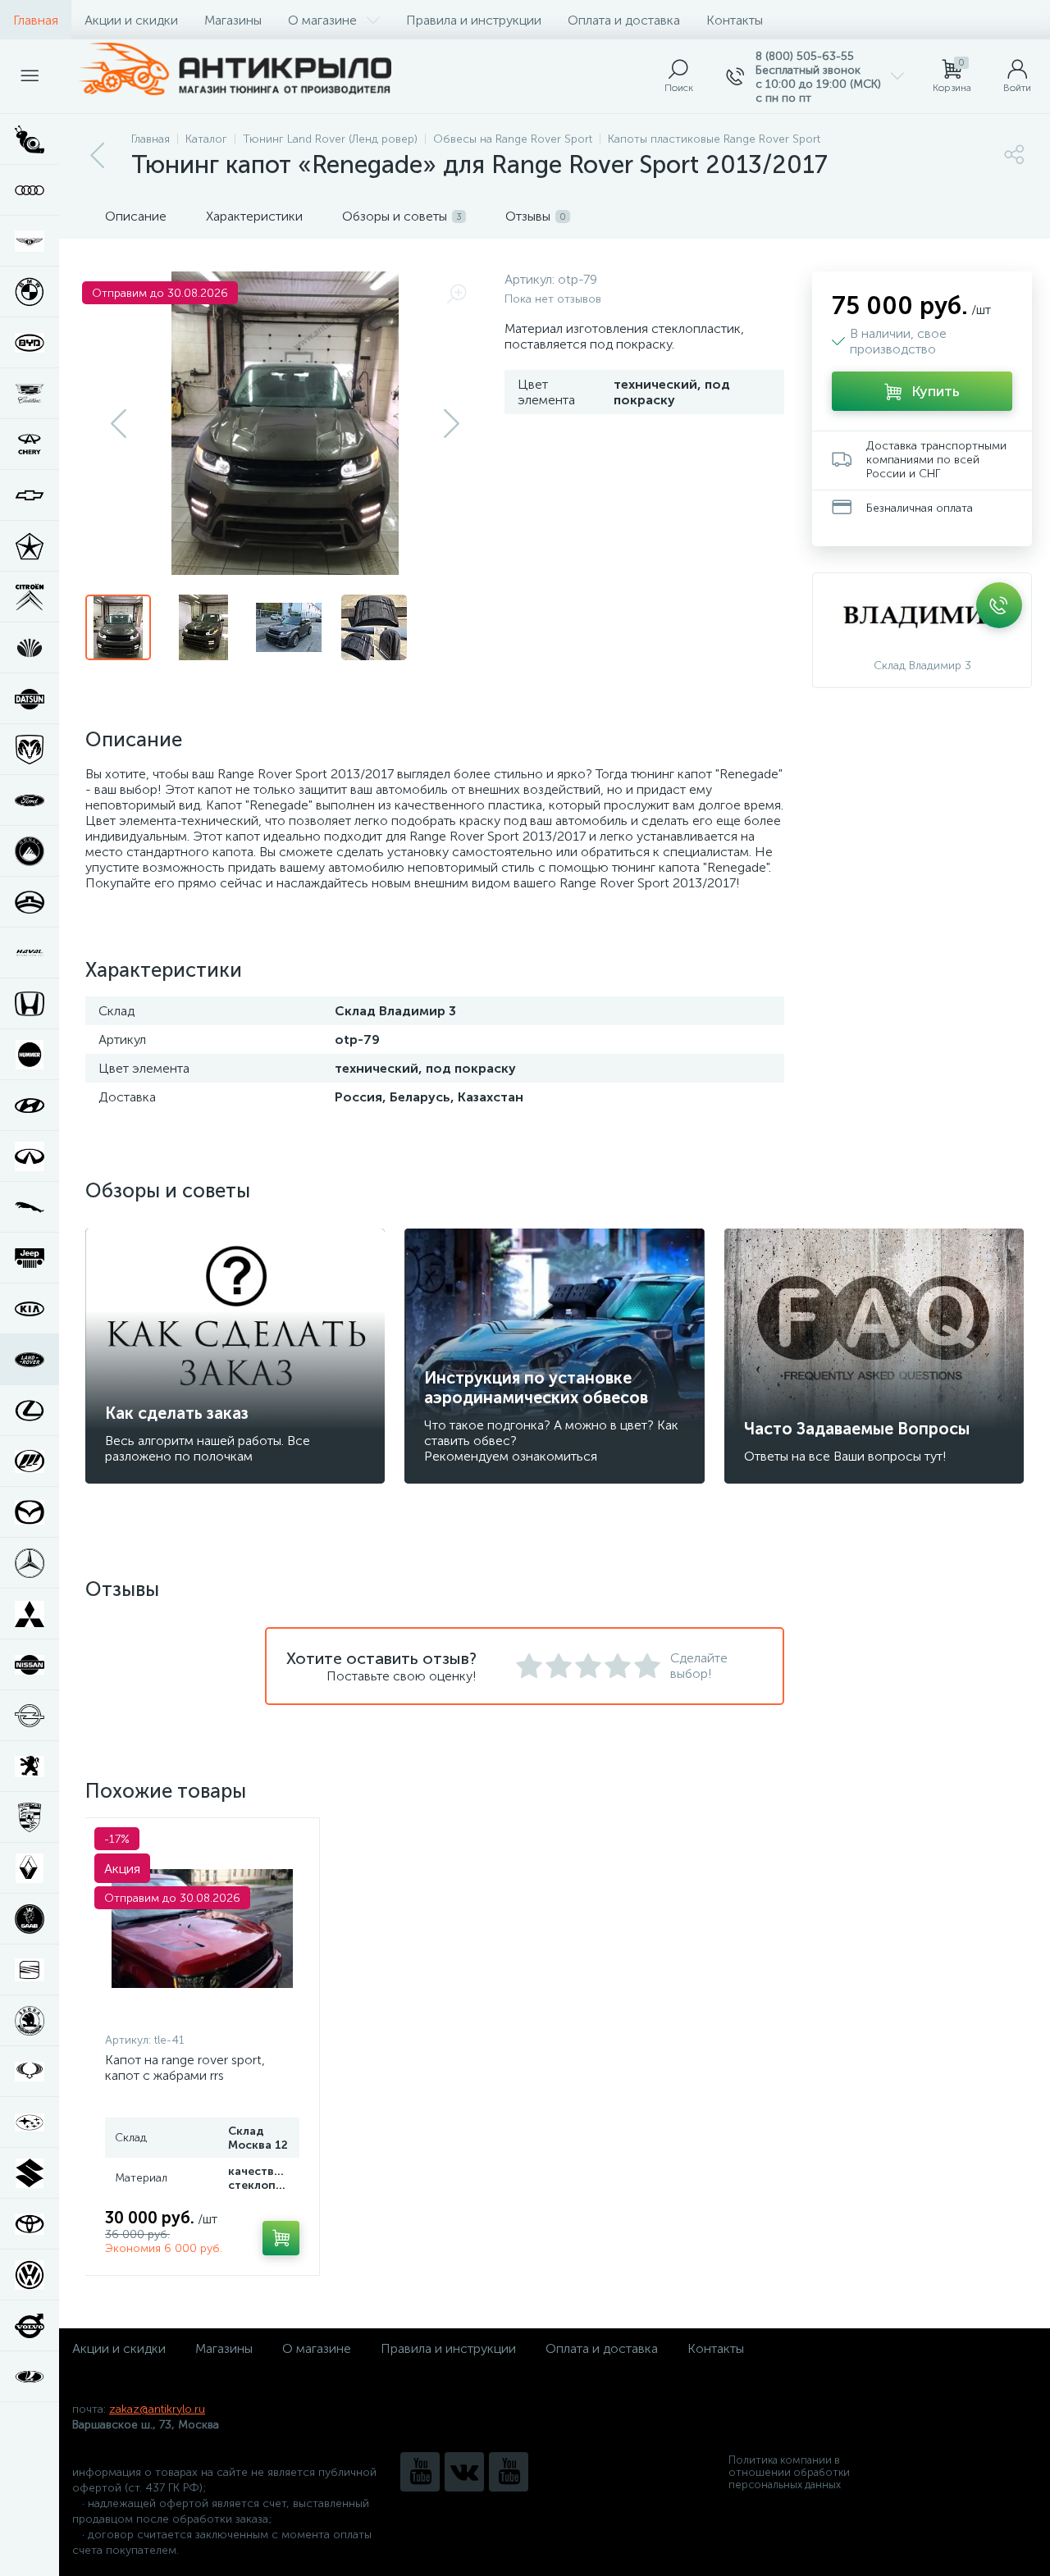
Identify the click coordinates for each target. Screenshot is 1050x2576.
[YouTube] (420, 2472)
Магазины (233, 20)
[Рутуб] (509, 2472)
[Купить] (281, 2238)
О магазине (322, 20)
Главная (36, 20)
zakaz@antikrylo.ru (157, 2409)
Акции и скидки (131, 20)
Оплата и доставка (624, 20)
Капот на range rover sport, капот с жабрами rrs (185, 2068)
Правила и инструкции (474, 20)
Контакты (735, 20)
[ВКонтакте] (464, 2472)
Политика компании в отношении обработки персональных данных (789, 2472)
